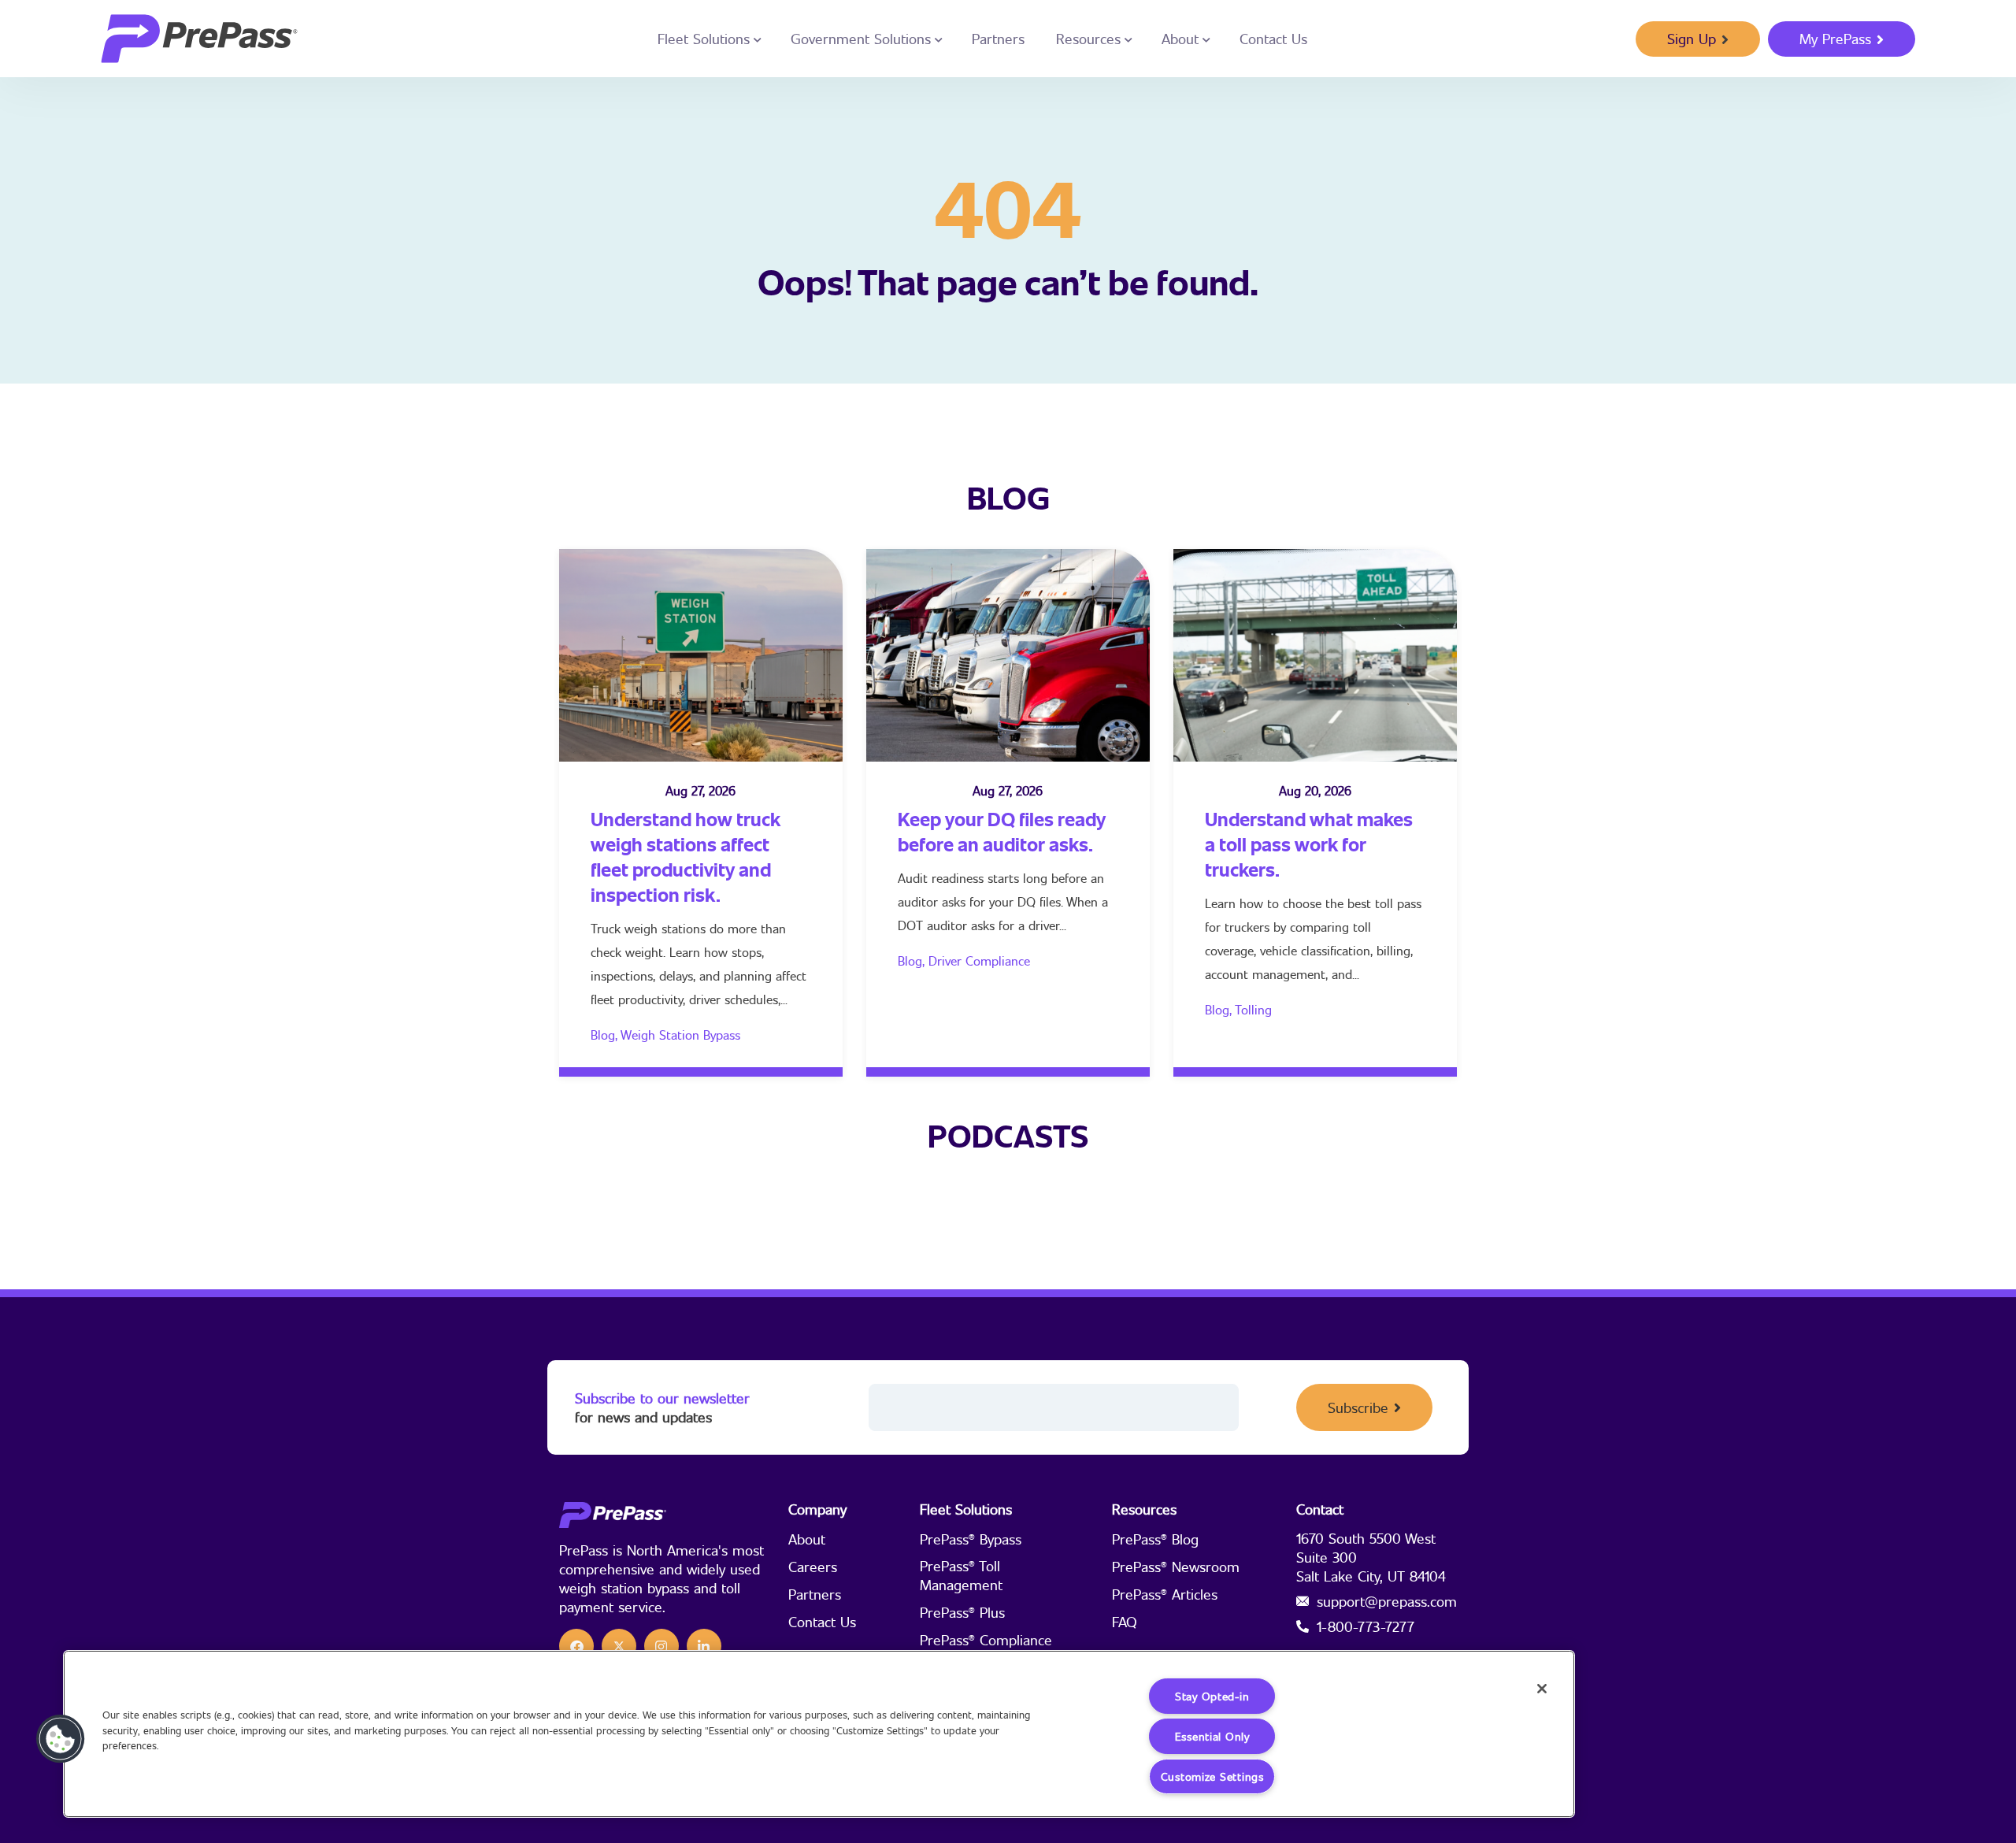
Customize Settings (1212, 1776)
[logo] (199, 39)
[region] (819, 1734)
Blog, (606, 1035)
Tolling (1253, 1009)
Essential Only (1212, 1736)
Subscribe (1358, 1407)
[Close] (1542, 1689)
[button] (61, 1739)
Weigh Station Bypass (680, 1035)
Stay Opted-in (1212, 1696)
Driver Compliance (979, 960)
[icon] (576, 1646)
